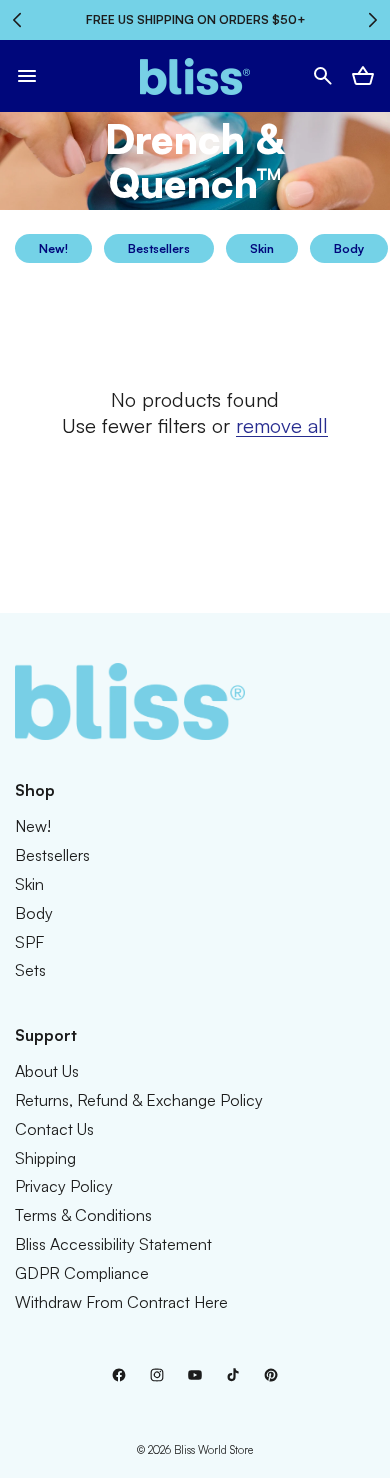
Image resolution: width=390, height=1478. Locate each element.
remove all (282, 425)
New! (53, 248)
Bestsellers (159, 248)
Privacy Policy (64, 1186)
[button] (27, 76)
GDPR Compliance (82, 1273)
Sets (30, 970)
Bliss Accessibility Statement (113, 1244)
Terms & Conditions (83, 1215)
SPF (29, 942)
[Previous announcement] (16, 20)
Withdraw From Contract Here (121, 1302)
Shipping (45, 1158)
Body (349, 248)
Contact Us (54, 1129)
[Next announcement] (373, 20)
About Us (47, 1071)
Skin (262, 248)
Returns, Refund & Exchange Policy (139, 1100)
